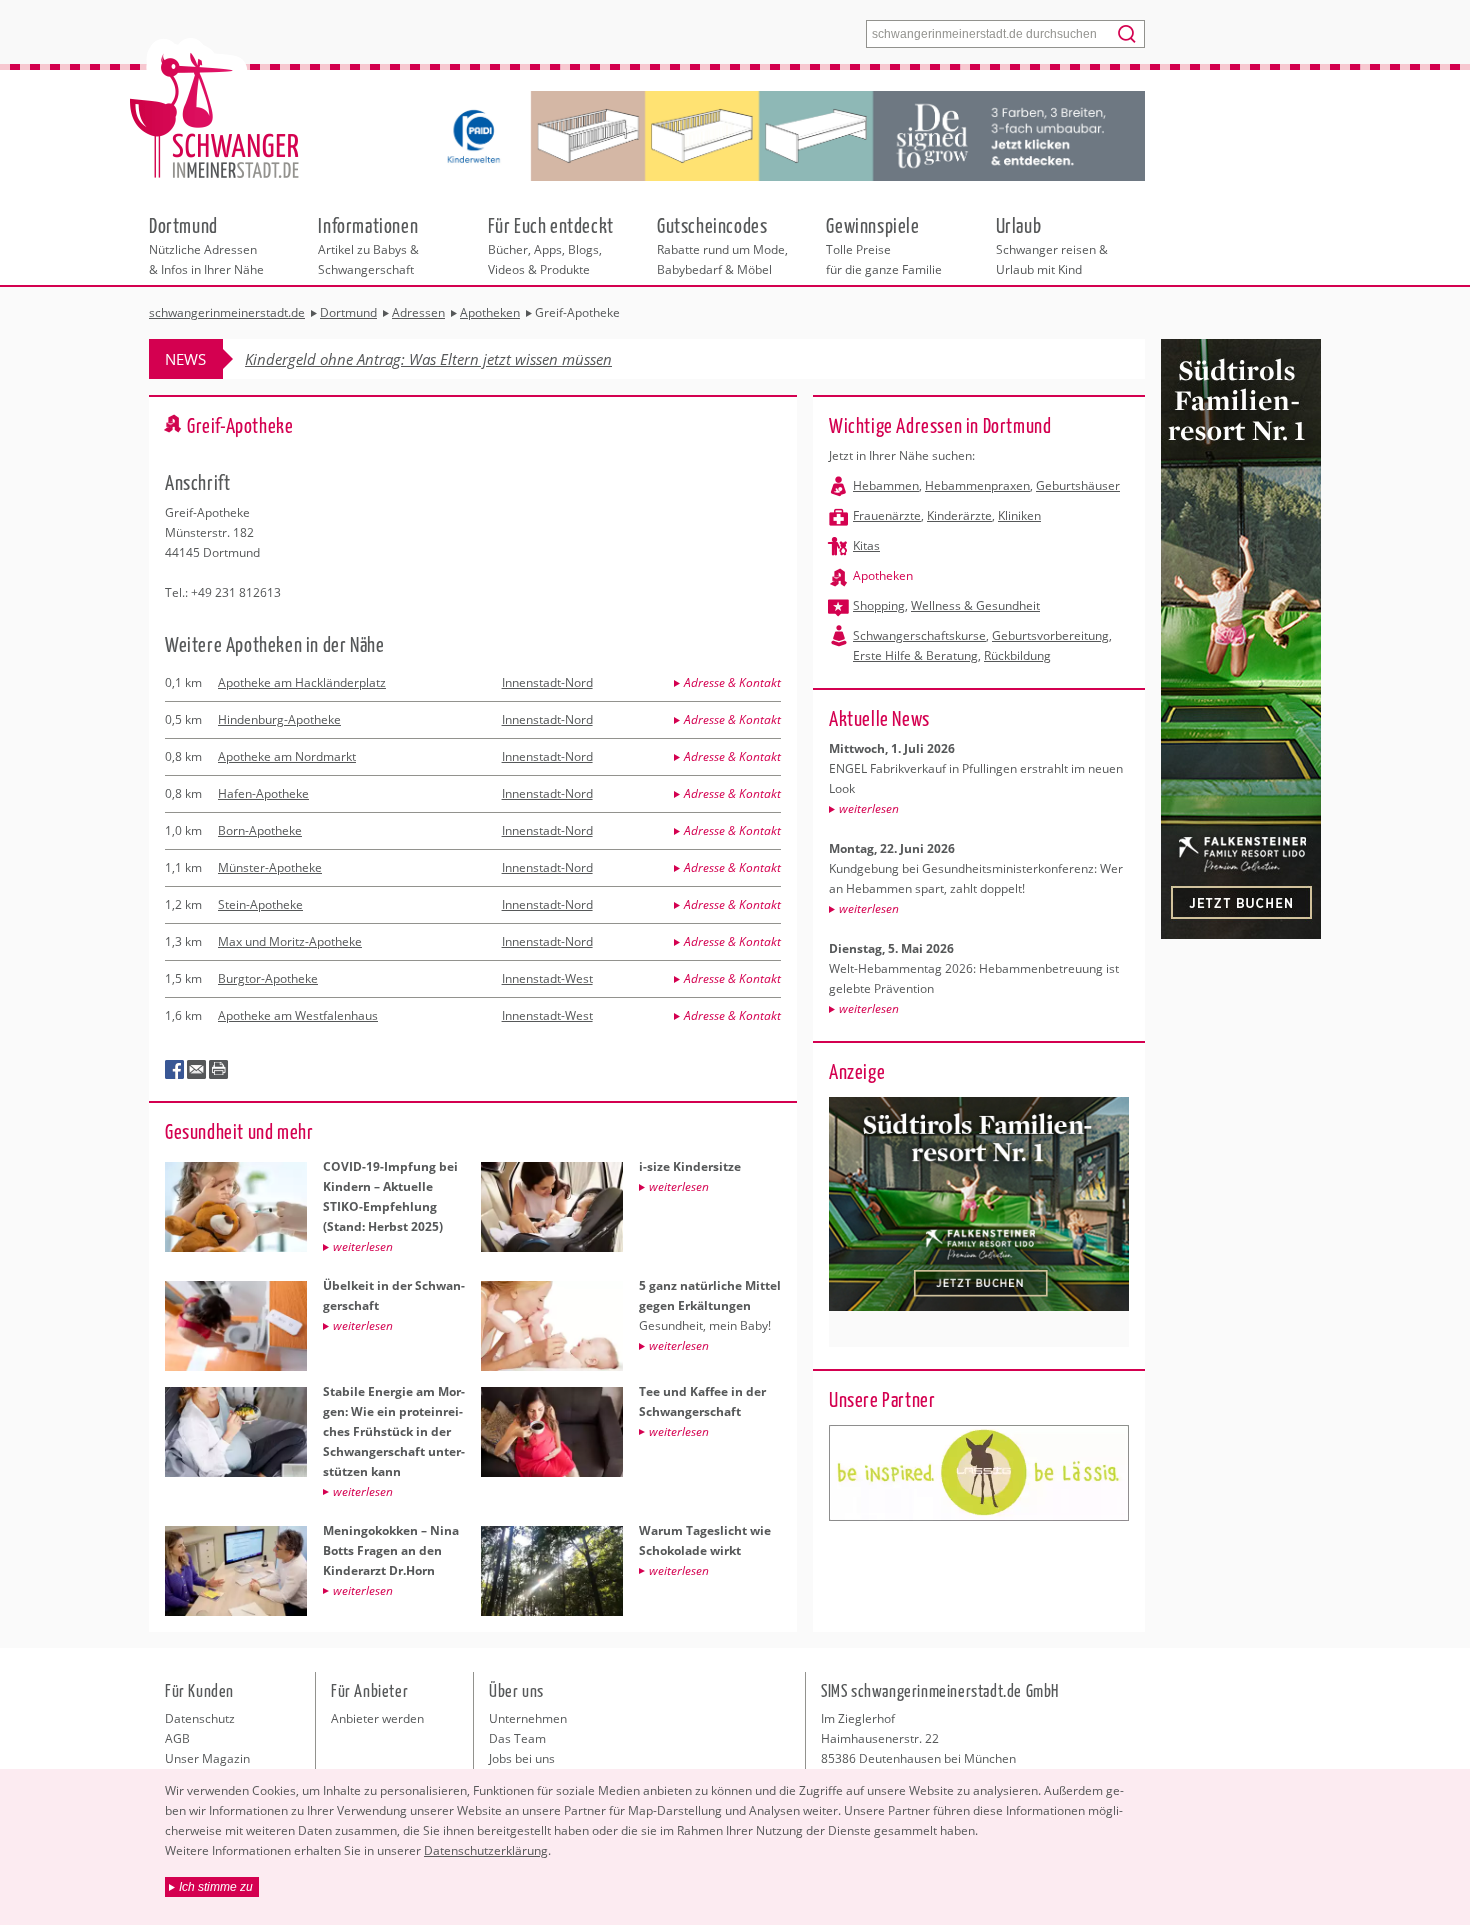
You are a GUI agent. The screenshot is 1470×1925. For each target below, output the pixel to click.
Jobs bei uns (522, 1758)
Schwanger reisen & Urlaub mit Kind (1052, 245)
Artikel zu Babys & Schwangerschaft (368, 245)
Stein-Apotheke (260, 904)
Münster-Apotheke (270, 867)
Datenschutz (200, 1718)
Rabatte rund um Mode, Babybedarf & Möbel (722, 245)
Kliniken (1019, 515)
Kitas (866, 545)
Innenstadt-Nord (547, 682)
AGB (177, 1738)
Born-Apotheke (260, 830)
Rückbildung (1017, 655)
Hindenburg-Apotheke (279, 719)
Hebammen (886, 485)
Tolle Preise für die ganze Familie (884, 245)
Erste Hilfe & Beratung (915, 655)
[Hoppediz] (979, 1473)
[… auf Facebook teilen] (175, 1070)
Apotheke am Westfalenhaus (298, 1015)
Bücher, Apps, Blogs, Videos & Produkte (551, 245)
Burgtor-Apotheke (268, 978)
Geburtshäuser (1078, 485)
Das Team (517, 1738)
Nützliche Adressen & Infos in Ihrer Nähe (206, 245)
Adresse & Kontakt (732, 682)
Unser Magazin (207, 1758)
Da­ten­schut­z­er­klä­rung (486, 1850)
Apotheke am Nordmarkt (287, 756)
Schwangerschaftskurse (919, 635)
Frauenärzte (887, 515)
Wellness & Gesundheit (975, 605)
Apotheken (883, 575)
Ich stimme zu (216, 1887)
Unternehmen (528, 1718)
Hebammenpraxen (977, 485)
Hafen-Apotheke (263, 793)
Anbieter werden (377, 1718)
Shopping (879, 605)
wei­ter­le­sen (869, 808)
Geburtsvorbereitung (1050, 635)
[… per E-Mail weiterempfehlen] (197, 1070)
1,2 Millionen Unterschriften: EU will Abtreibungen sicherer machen (467, 359)
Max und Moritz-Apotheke (290, 941)
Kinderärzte (959, 515)
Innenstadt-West (547, 978)
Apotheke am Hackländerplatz (302, 682)
